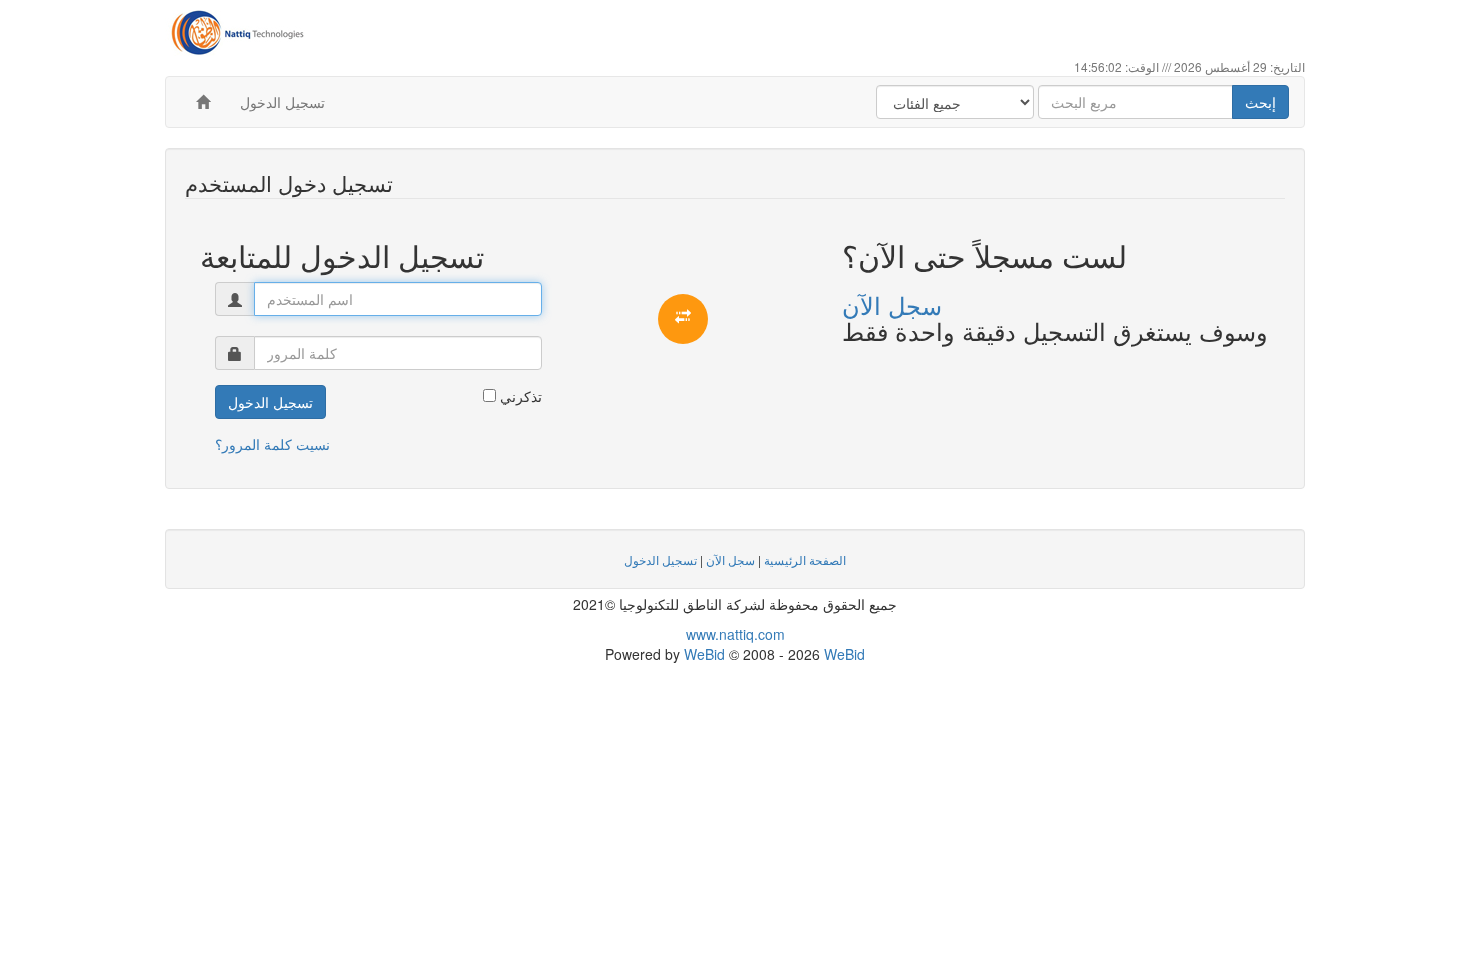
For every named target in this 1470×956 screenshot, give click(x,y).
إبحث (1260, 102)
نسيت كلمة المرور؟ (272, 444)
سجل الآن (892, 304)
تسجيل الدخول (282, 102)
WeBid (704, 654)
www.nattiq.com (735, 634)
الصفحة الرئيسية (805, 559)
